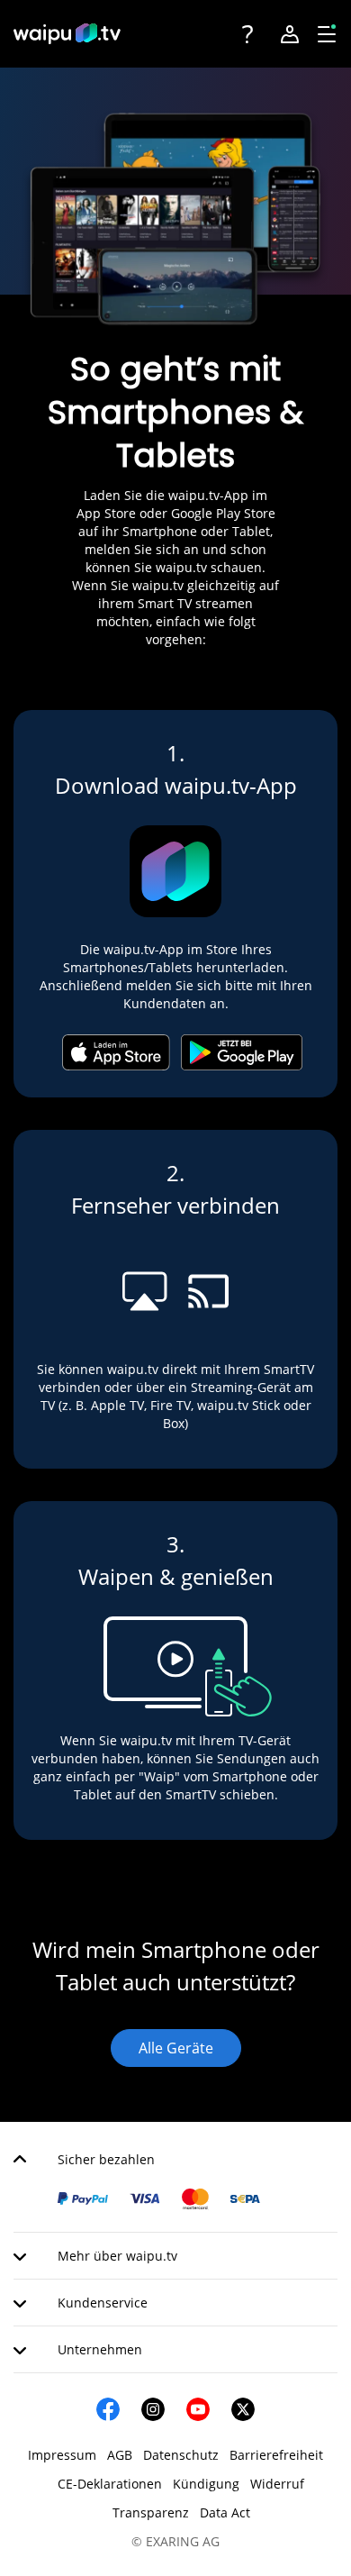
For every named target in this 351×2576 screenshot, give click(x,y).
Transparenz (151, 2512)
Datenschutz (181, 2455)
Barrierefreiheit (276, 2455)
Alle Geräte (176, 2048)
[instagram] (153, 2409)
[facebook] (108, 2409)
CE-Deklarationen (110, 2484)
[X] (243, 2409)
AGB (120, 2455)
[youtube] (198, 2409)
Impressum (62, 2455)
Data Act (225, 2512)
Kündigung (206, 2484)
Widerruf (277, 2484)
